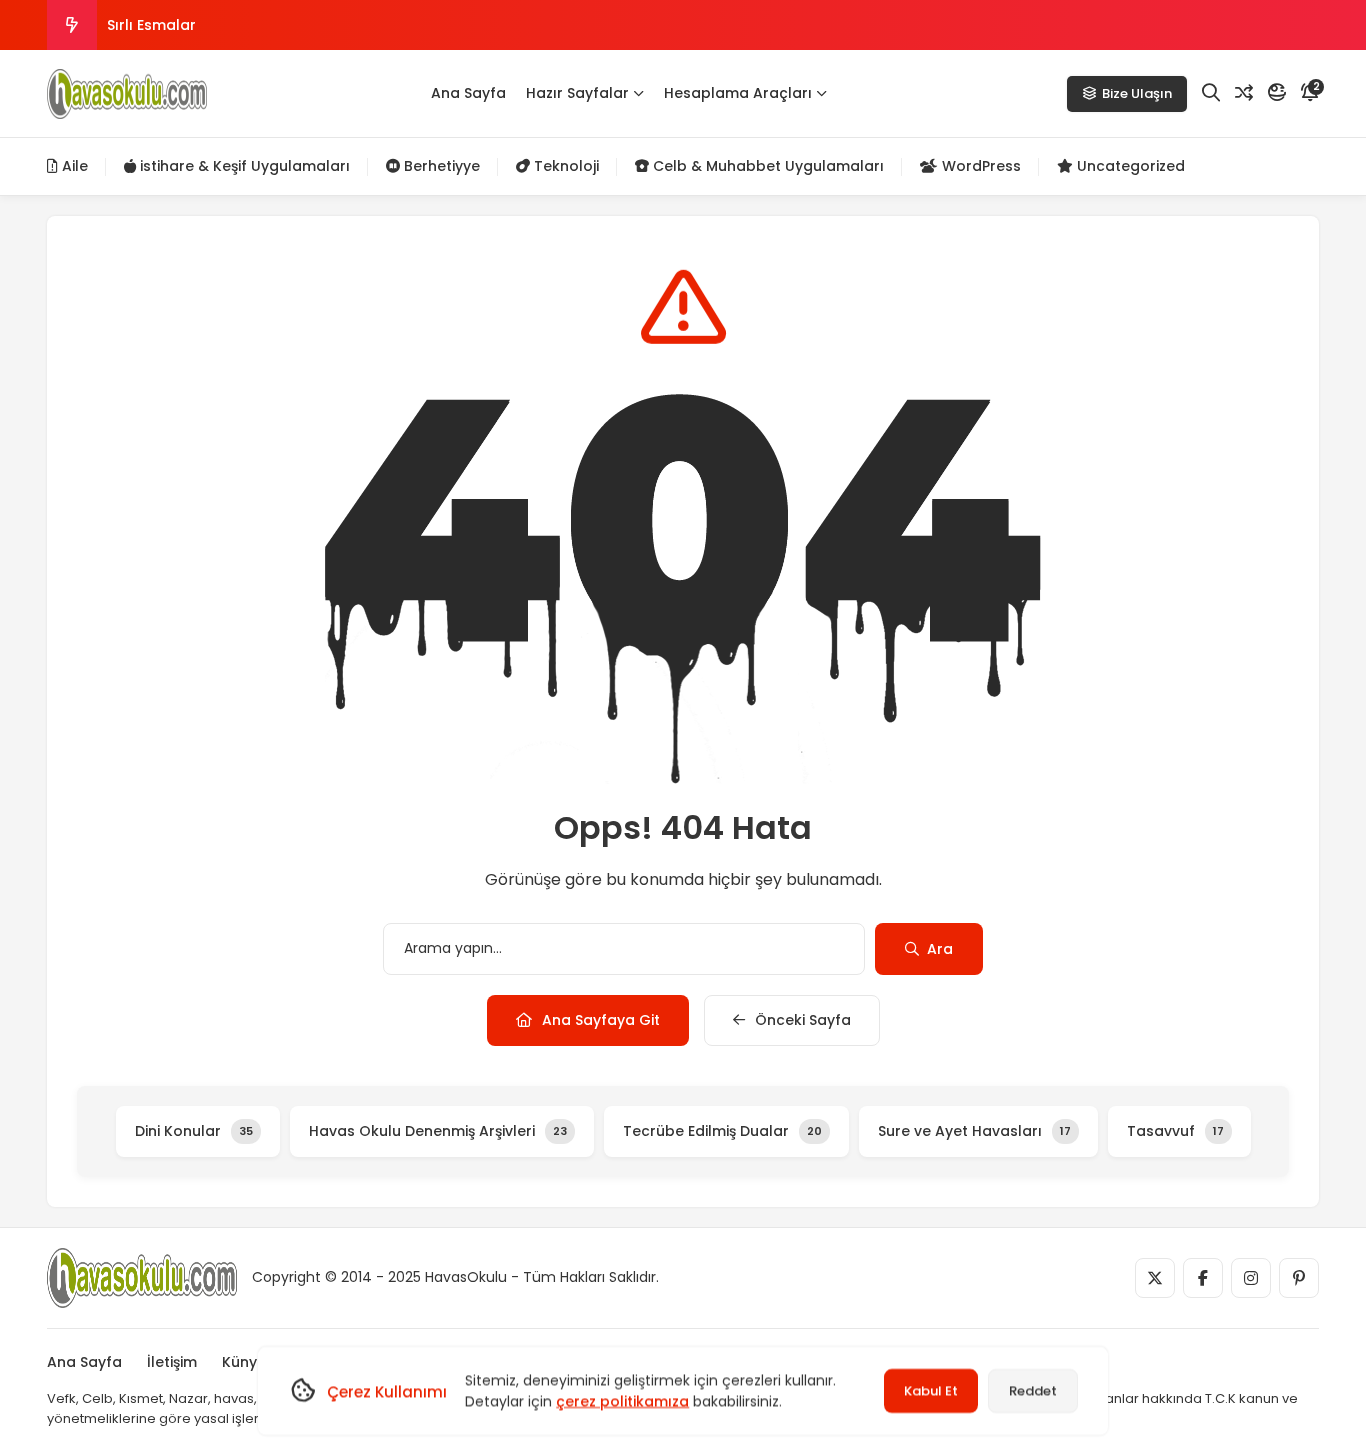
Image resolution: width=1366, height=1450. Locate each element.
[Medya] (1155, 1278)
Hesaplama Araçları (738, 93)
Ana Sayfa (468, 93)
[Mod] (1277, 93)
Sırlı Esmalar (151, 25)
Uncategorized (1129, 166)
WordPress (979, 166)
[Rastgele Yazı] (1244, 93)
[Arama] (1211, 93)
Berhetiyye (440, 166)
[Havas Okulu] (127, 94)
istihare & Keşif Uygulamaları (243, 166)
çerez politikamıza (622, 1401)
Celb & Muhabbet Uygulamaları (766, 166)
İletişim (172, 1362)
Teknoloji (564, 166)
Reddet (1033, 1390)
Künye (244, 1362)
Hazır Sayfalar (577, 93)
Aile (73, 166)
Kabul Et (931, 1390)
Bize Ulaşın (1137, 93)
